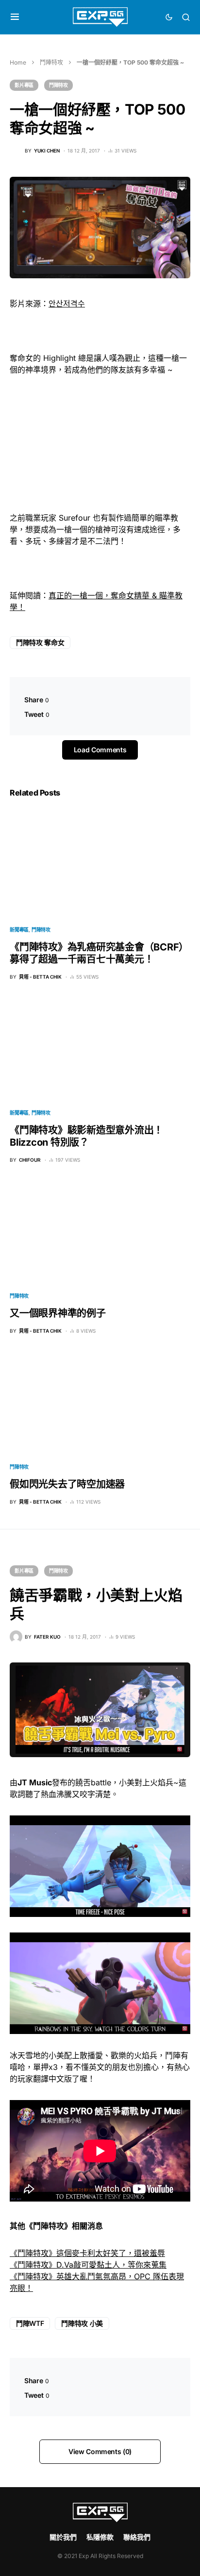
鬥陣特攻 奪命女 (40, 642)
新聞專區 (19, 930)
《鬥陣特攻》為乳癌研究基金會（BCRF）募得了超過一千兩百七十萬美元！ (99, 953)
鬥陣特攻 (51, 62)
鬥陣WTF (30, 2323)
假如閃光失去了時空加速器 (67, 1484)
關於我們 (63, 2537)
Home (18, 62)
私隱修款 (100, 2537)
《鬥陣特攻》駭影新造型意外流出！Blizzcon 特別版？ (86, 1136)
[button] (15, 17)
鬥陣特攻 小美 (82, 2323)
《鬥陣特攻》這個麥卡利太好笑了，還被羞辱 (87, 2253)
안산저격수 (67, 304)
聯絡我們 (137, 2537)
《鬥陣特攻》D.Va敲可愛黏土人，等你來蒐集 (88, 2265)
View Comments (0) (100, 2451)
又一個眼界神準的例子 (58, 1313)
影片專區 (24, 85)
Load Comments (100, 750)
